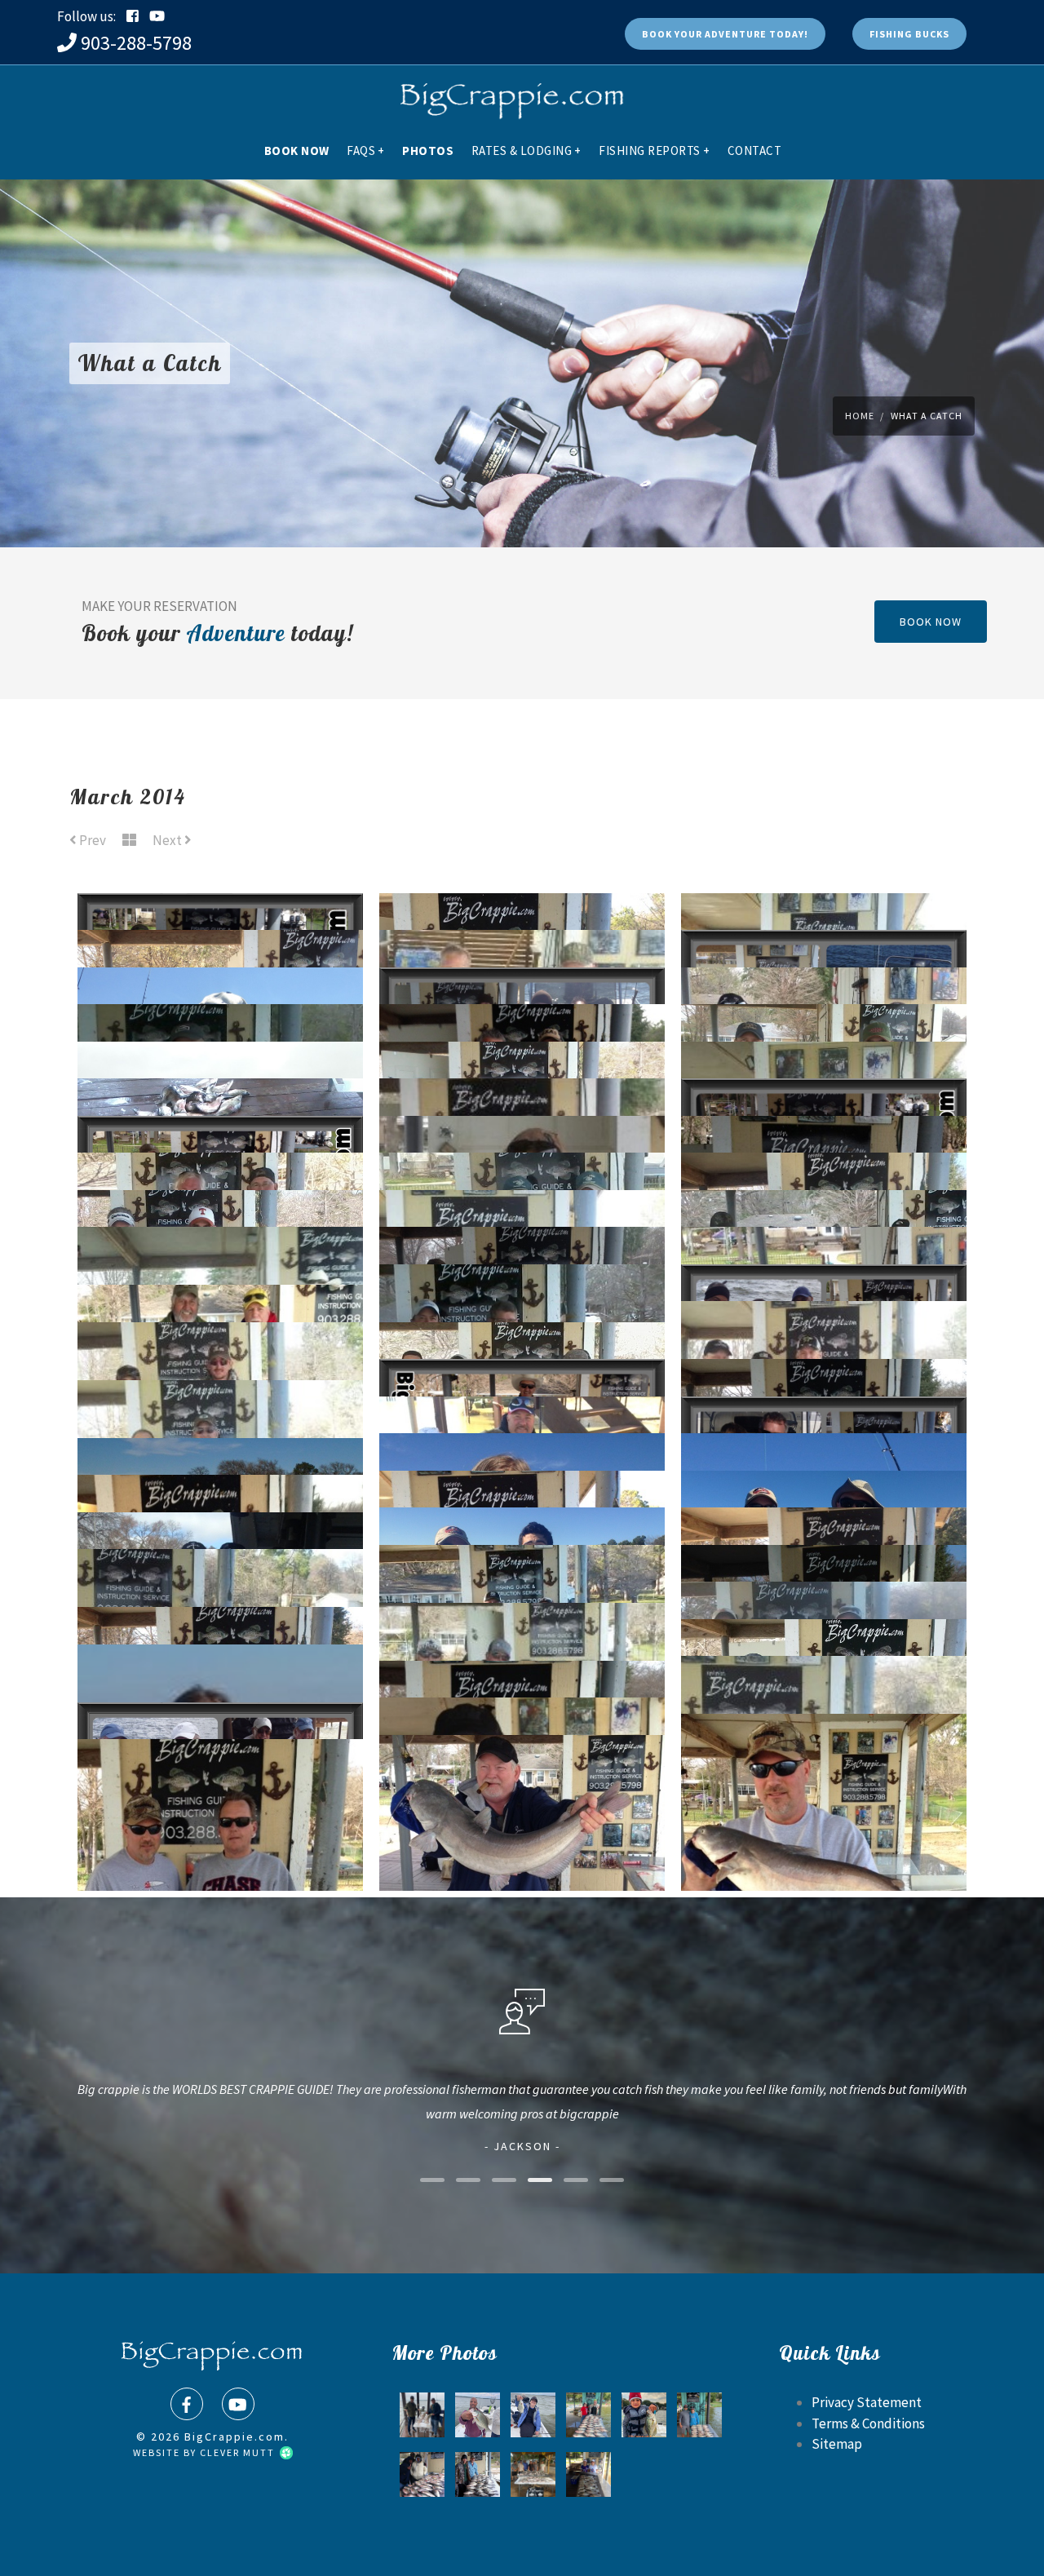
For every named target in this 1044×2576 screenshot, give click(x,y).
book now (931, 622)
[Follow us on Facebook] (133, 16)
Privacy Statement (867, 2402)
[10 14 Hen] (588, 2415)
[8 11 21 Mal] (699, 2415)
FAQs (366, 150)
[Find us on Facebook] (187, 2404)
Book (725, 34)
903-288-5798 (136, 43)
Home (860, 416)
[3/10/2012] (422, 2474)
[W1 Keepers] (533, 2474)
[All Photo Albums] (129, 841)
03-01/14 (522, 1858)
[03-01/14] (824, 1771)
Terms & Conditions (868, 2423)
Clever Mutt (239, 2452)
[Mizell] (478, 2474)
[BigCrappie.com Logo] (510, 94)
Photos (428, 150)
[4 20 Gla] (533, 2415)
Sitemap (837, 2444)
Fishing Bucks (909, 34)
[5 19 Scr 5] (478, 2415)
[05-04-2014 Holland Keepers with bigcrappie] (588, 2474)
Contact (755, 150)
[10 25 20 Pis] (422, 2415)
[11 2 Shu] (644, 2415)
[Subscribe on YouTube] (157, 16)
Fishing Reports (654, 150)
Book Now (297, 150)
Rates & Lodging (526, 150)
